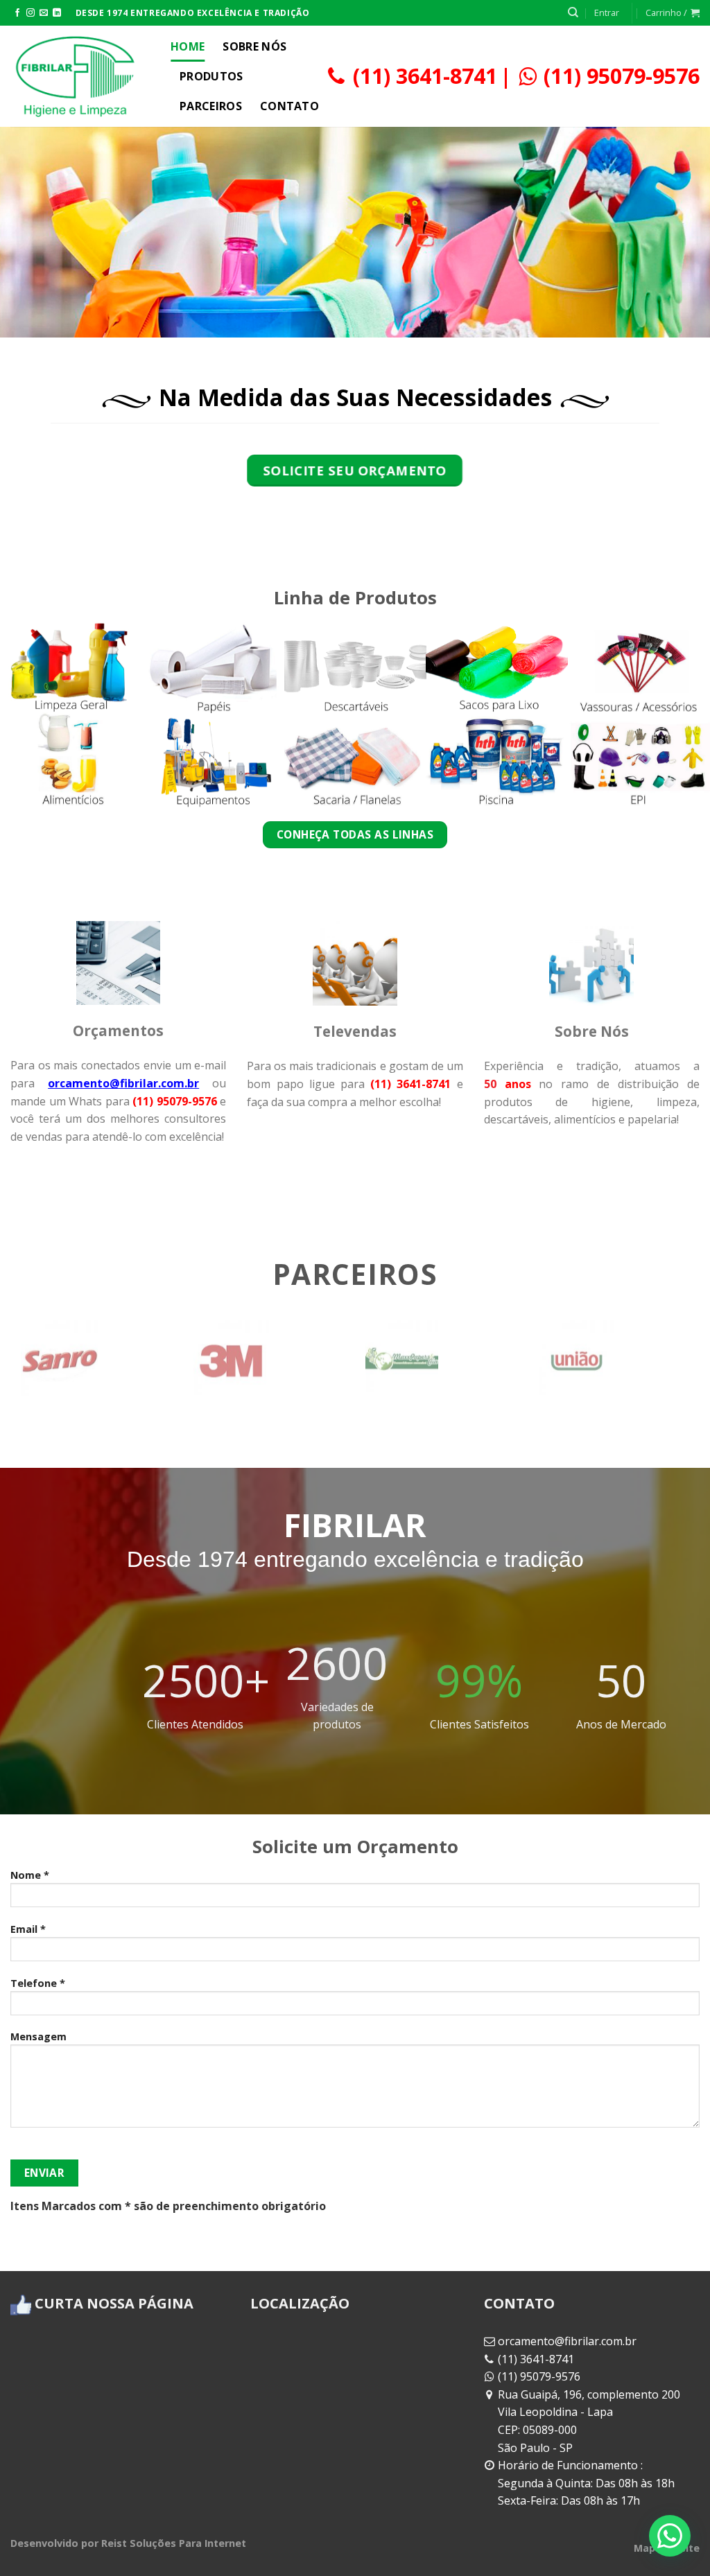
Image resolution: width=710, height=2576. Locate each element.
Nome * (30, 1875)
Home (188, 46)
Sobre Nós (254, 46)
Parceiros (211, 106)
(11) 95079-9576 (622, 76)
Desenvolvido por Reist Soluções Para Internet (128, 2543)
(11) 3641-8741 (425, 76)
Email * (28, 1929)
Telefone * (38, 1983)
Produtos (211, 76)
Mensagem (38, 2036)
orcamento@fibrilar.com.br (567, 2341)
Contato (289, 106)
